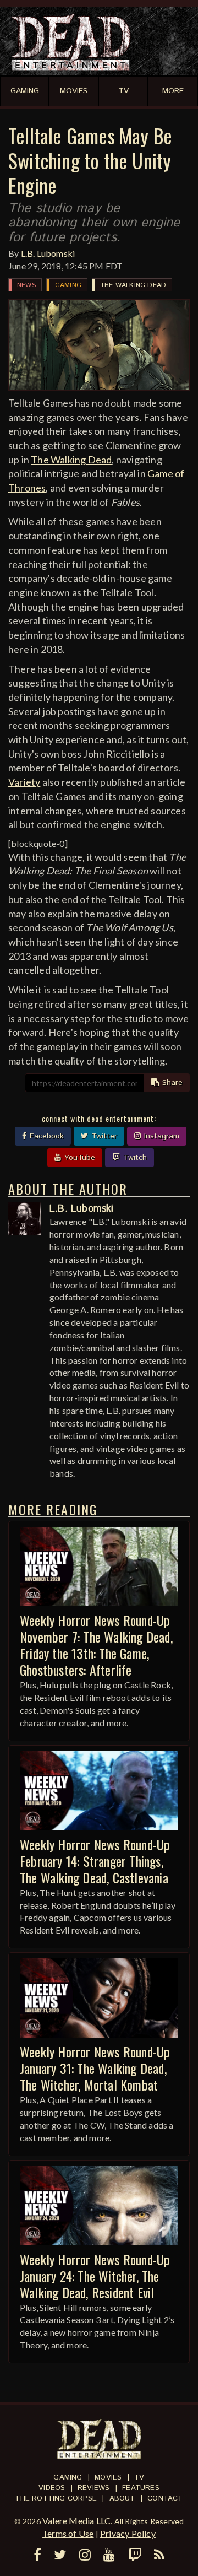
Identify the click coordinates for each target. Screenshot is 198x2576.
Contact (165, 2499)
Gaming (68, 285)
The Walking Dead (133, 285)
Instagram (160, 1136)
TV (139, 2478)
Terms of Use (68, 2533)
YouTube (78, 1158)
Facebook (45, 1136)
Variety (24, 782)
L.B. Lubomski (48, 253)
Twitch (134, 1158)
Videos (52, 2488)
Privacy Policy (128, 2533)
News (26, 285)
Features (141, 2488)
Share (171, 1083)
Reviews (94, 2488)
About (122, 2499)
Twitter (103, 1136)
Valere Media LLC (76, 2521)
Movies (108, 2478)
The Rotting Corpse (56, 2499)
